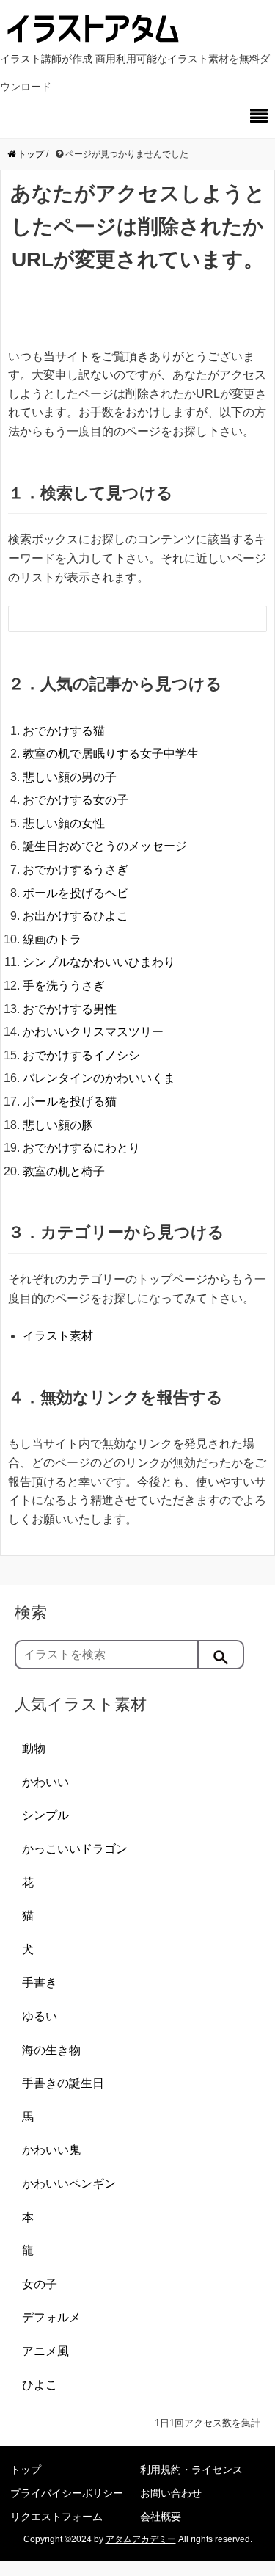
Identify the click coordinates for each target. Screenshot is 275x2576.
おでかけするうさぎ (76, 870)
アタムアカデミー (141, 2539)
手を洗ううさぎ (64, 986)
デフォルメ (51, 2317)
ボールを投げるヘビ (76, 893)
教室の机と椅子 (64, 1171)
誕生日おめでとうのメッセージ (105, 846)
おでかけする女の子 (76, 800)
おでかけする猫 (64, 731)
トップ (26, 2470)
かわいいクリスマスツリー (93, 1032)
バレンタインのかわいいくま (99, 1078)
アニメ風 (45, 2351)
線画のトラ (52, 939)
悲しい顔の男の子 (70, 777)
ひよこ (40, 2385)
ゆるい (40, 2016)
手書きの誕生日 (63, 2083)
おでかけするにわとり (81, 1148)
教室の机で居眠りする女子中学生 (111, 754)
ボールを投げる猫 (70, 1102)
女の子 (40, 2284)
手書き (40, 1982)
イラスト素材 (58, 1336)
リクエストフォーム (56, 2517)
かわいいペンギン (69, 2184)
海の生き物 (51, 2050)
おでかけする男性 (70, 1009)
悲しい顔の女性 (64, 823)
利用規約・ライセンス (191, 2470)
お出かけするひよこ (76, 916)
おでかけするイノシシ (81, 1055)
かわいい (45, 1782)
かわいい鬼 (51, 2150)
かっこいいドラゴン (75, 1849)
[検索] (221, 1655)
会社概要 (161, 2517)
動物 (34, 1748)
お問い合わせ (171, 2493)
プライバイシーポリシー (67, 2493)
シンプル (45, 1815)
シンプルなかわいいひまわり (99, 962)
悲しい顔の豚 (58, 1125)
